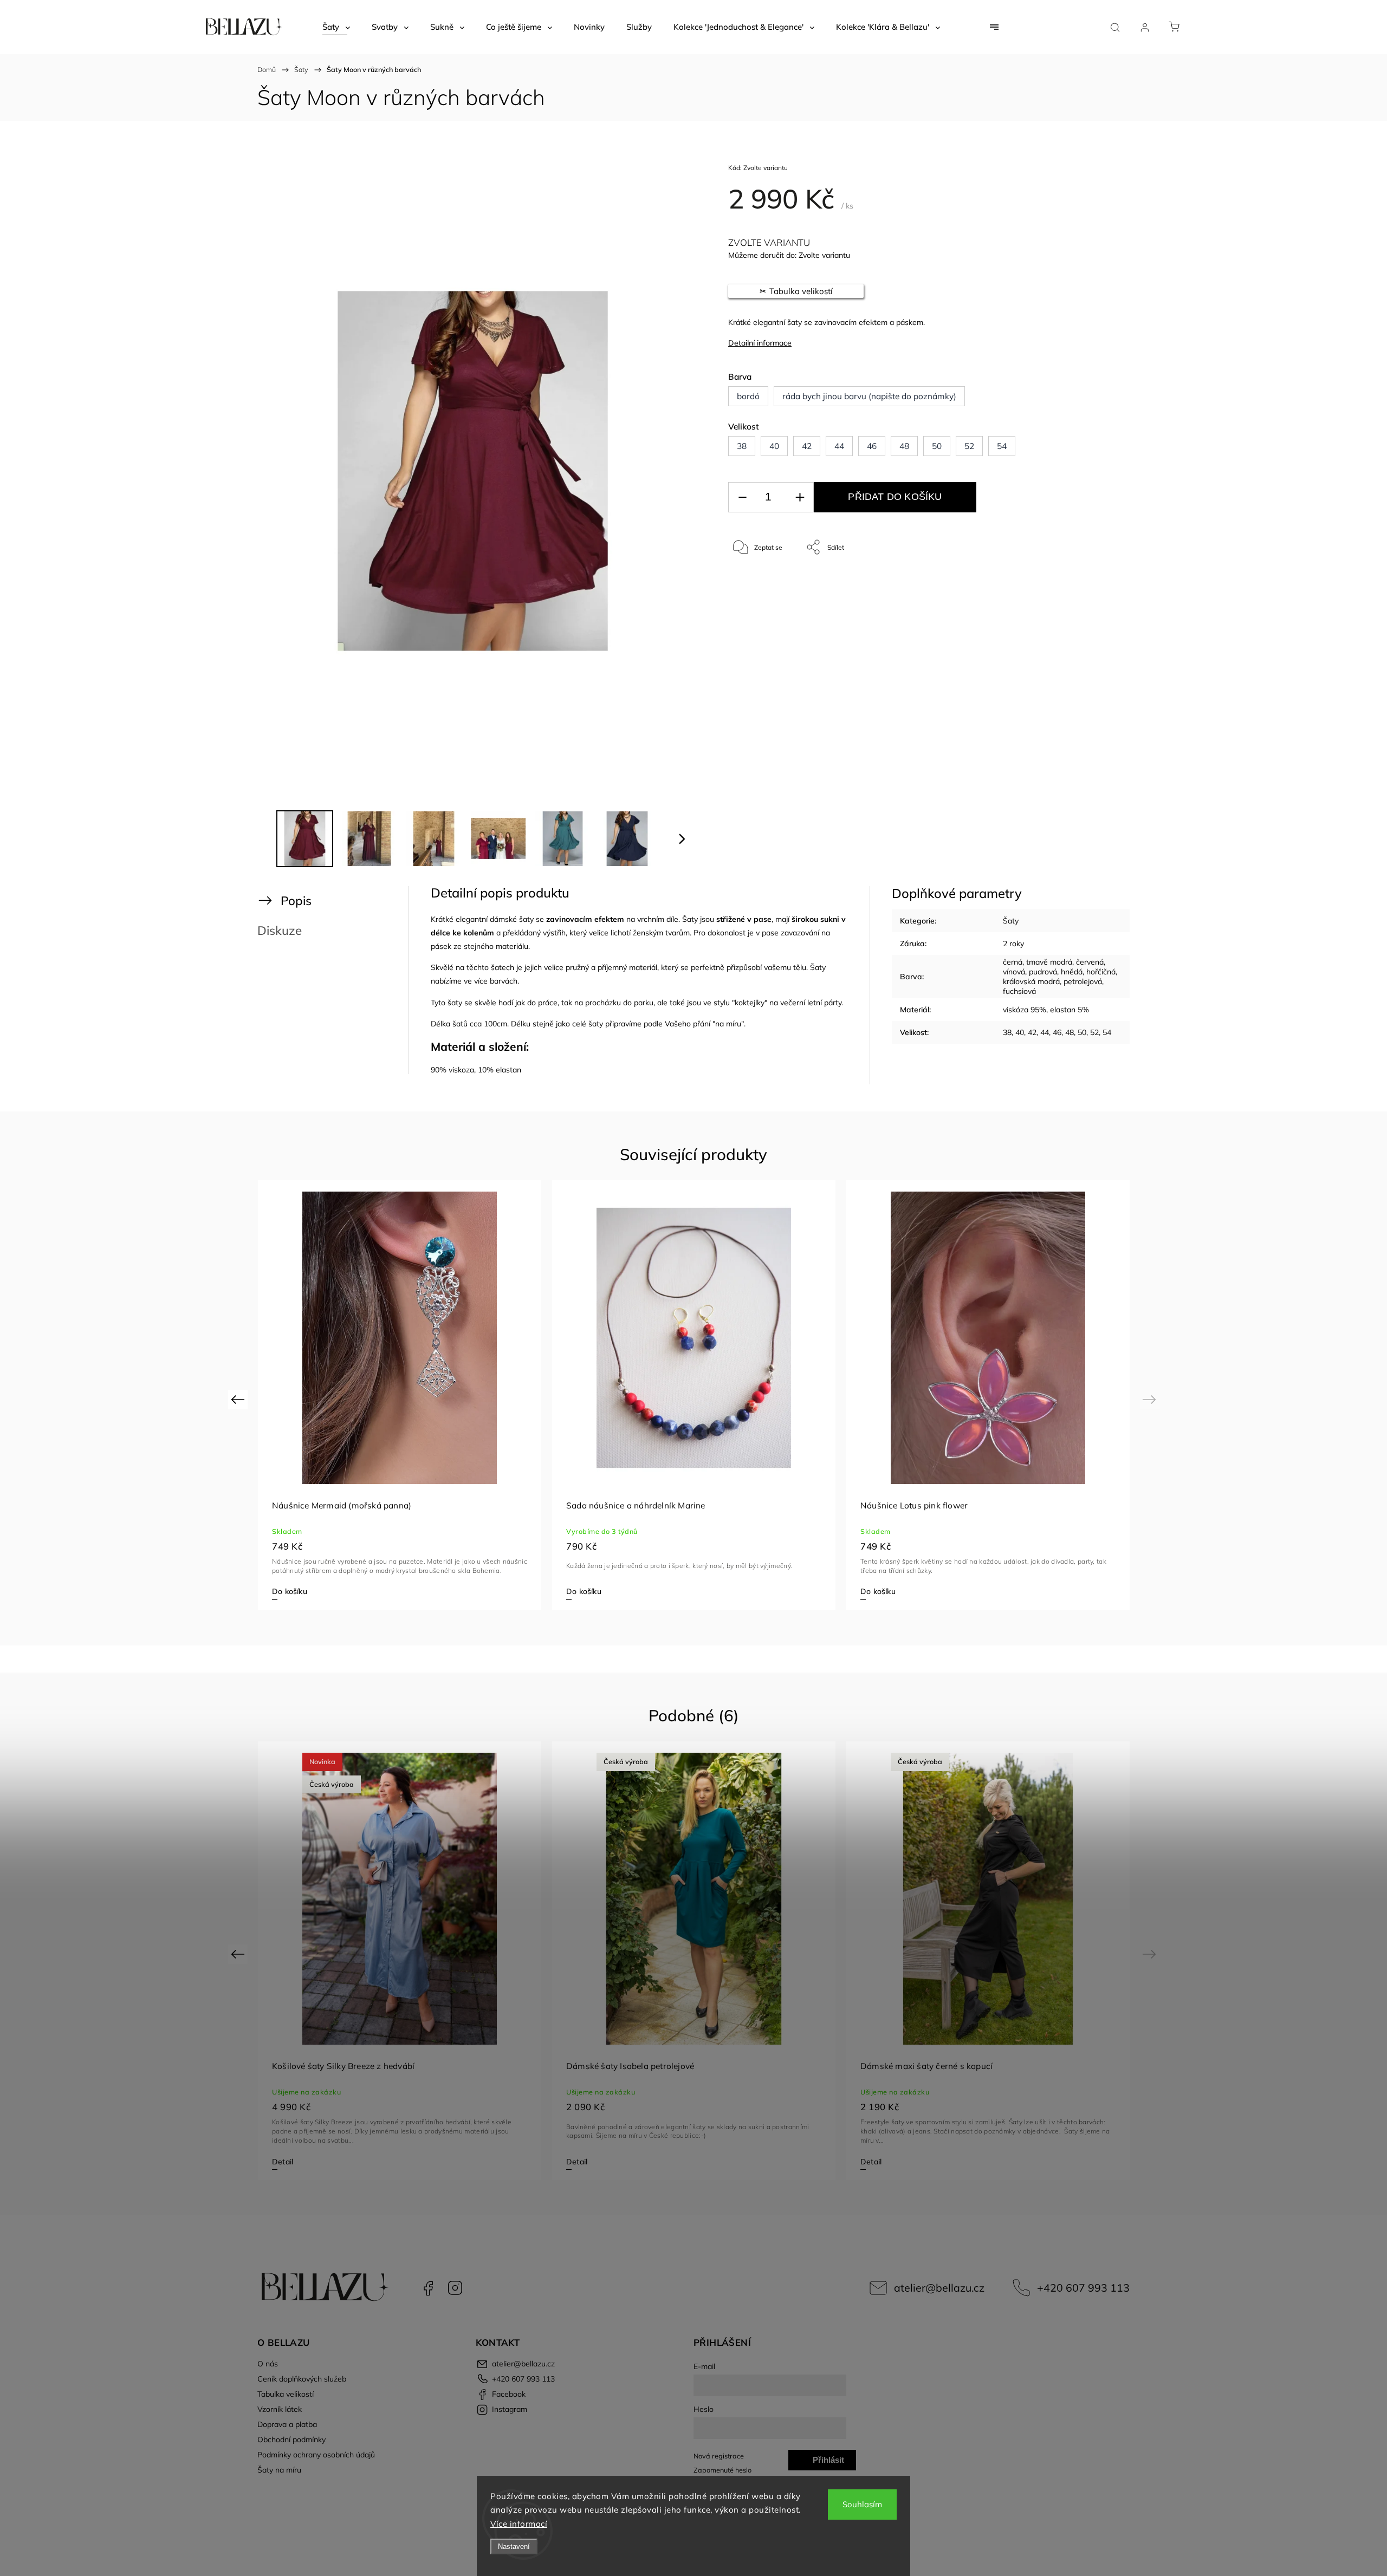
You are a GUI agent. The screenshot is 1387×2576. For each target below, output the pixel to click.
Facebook (428, 2288)
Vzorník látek (280, 2409)
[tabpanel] (988, 1395)
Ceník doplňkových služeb (302, 2379)
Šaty (1011, 921)
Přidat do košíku (895, 497)
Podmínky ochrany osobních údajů (316, 2455)
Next (1151, 1399)
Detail (283, 2162)
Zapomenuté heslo (722, 2470)
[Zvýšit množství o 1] (800, 497)
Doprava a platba (287, 2424)
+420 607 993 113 (1083, 2288)
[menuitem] (336, 27)
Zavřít (1077, 583)
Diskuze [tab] (280, 930)
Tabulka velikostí (286, 2394)
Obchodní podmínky (291, 2440)
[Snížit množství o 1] (742, 497)
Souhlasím (862, 2504)
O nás (268, 2364)
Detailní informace (760, 343)
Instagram (455, 2288)
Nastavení (514, 2546)
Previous (239, 1399)
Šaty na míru (279, 2470)
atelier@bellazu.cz (939, 2288)
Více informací (519, 2524)
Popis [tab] (296, 900)
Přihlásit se (828, 2463)
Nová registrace (719, 2456)
